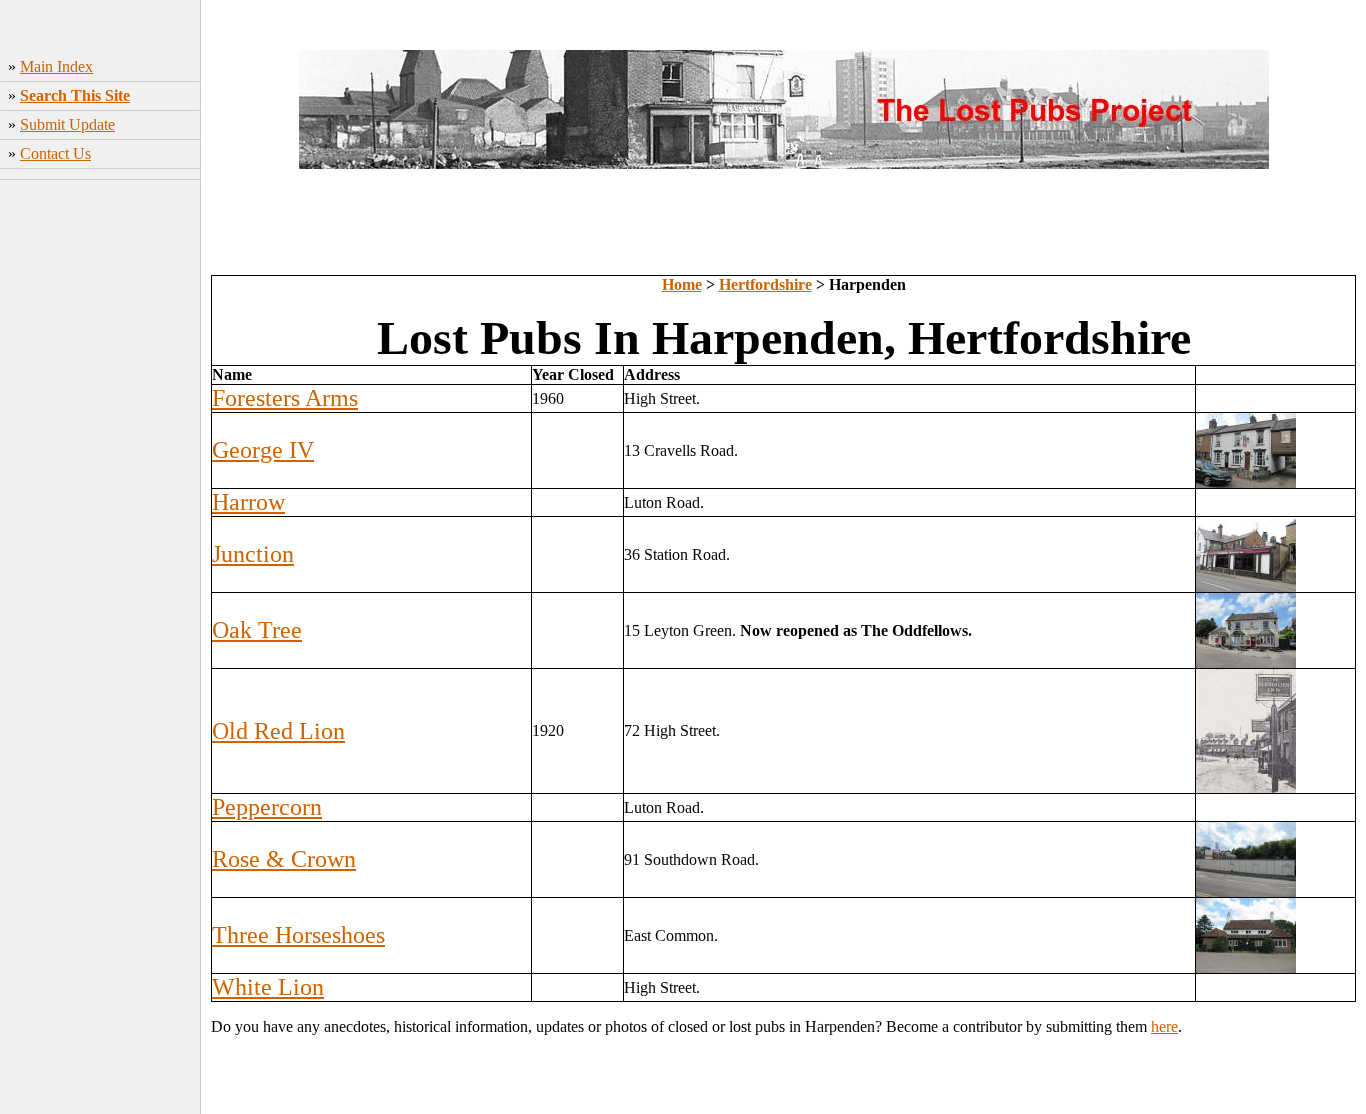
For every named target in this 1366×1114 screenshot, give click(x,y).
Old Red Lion (278, 731)
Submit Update (67, 124)
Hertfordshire (765, 284)
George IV (263, 450)
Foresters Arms (285, 398)
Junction (253, 554)
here (1164, 1026)
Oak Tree (257, 630)
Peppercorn (267, 807)
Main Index (56, 66)
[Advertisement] (100, 501)
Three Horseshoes (298, 935)
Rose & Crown (284, 859)
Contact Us (55, 153)
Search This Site (75, 95)
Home (682, 284)
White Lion (268, 987)
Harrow (248, 502)
